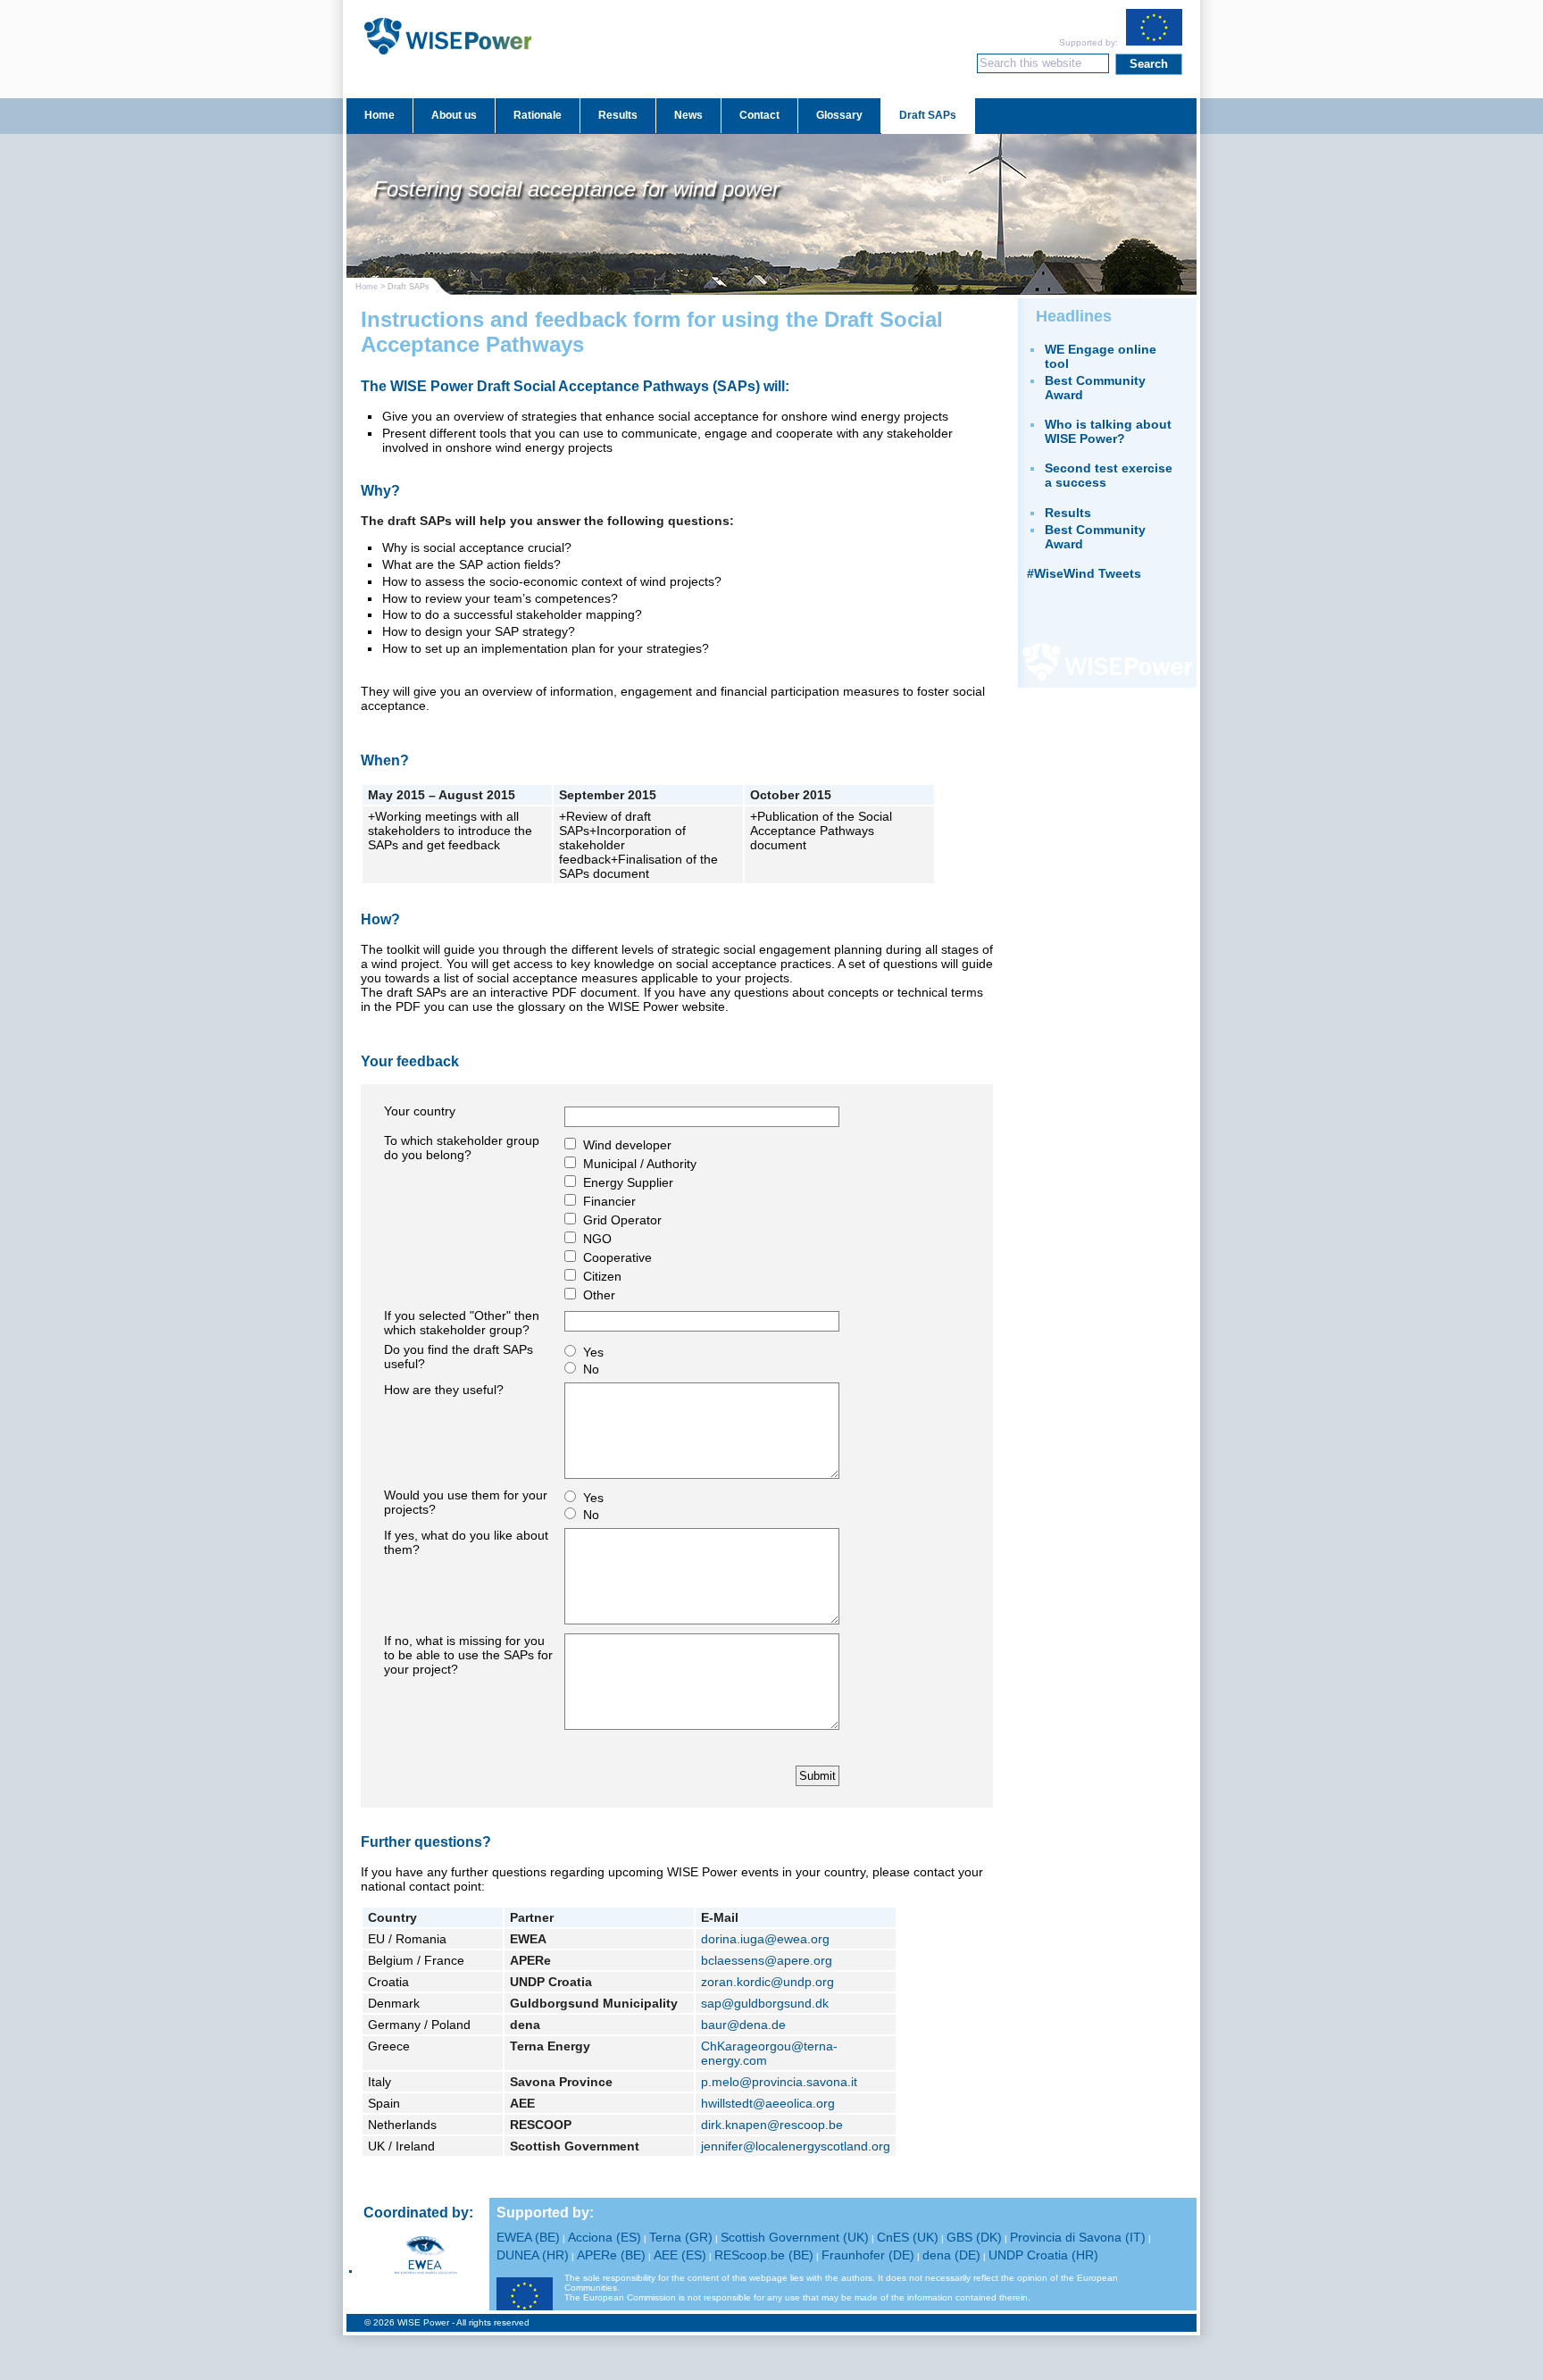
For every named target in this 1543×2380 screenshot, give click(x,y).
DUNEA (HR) (533, 2255)
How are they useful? (444, 1390)
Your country (420, 1111)
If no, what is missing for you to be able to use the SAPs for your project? (468, 1655)
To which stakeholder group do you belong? (462, 1148)
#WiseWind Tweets (1084, 573)
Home (379, 115)
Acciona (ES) (605, 2237)
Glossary (839, 115)
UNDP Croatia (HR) (1043, 2255)
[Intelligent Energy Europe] (525, 2296)
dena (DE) (951, 2255)
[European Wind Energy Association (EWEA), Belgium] (425, 2255)
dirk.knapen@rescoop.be (772, 2125)
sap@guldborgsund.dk (765, 2003)
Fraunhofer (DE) (868, 2255)
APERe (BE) (611, 2255)
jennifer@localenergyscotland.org (796, 2146)
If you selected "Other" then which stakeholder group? (462, 1323)
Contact (759, 115)
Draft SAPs (928, 115)
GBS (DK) (974, 2237)
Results (618, 115)
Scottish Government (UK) (795, 2237)
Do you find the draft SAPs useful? (459, 1357)
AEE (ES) (680, 2255)
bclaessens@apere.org (767, 1960)
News (688, 115)
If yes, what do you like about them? (466, 1542)
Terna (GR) (681, 2237)
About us (454, 115)
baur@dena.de (743, 2025)
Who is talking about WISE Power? (1108, 431)
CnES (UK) (908, 2237)
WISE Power (448, 55)
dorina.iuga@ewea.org (765, 1939)
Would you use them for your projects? (466, 1502)
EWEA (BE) (528, 2237)
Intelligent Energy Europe (1154, 27)
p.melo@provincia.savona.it (779, 2082)
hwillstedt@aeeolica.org (768, 2103)
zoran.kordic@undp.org (767, 1982)
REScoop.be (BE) (764, 2255)
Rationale (538, 115)
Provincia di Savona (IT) (1078, 2237)
